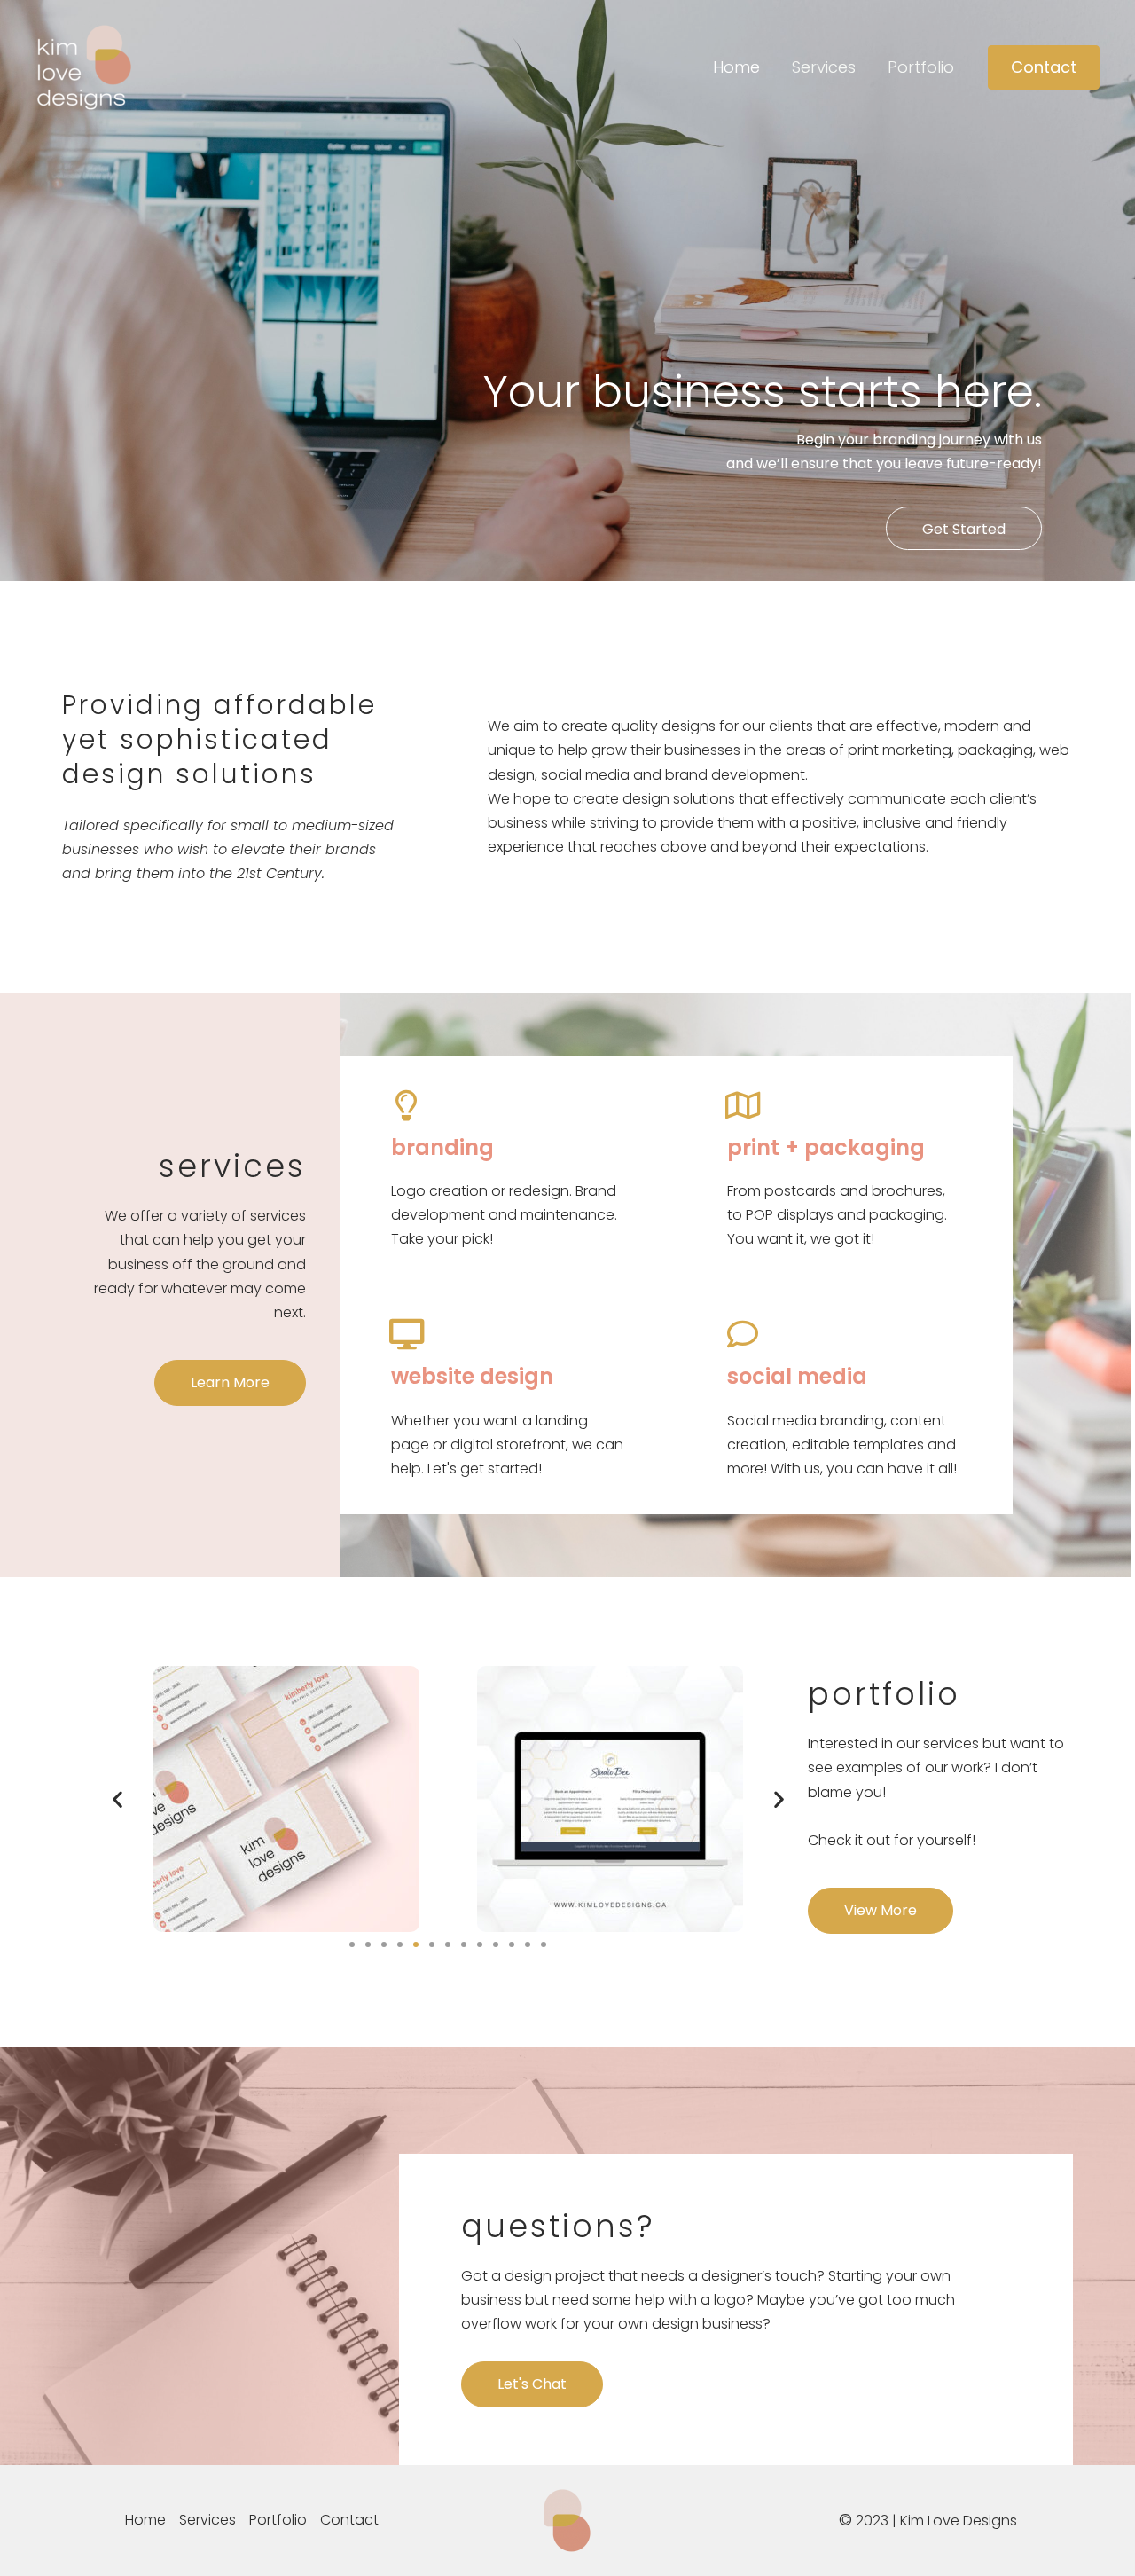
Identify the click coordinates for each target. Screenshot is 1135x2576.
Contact (349, 2520)
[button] (1044, 67)
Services (824, 67)
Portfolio (921, 67)
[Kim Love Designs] (84, 66)
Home (736, 67)
